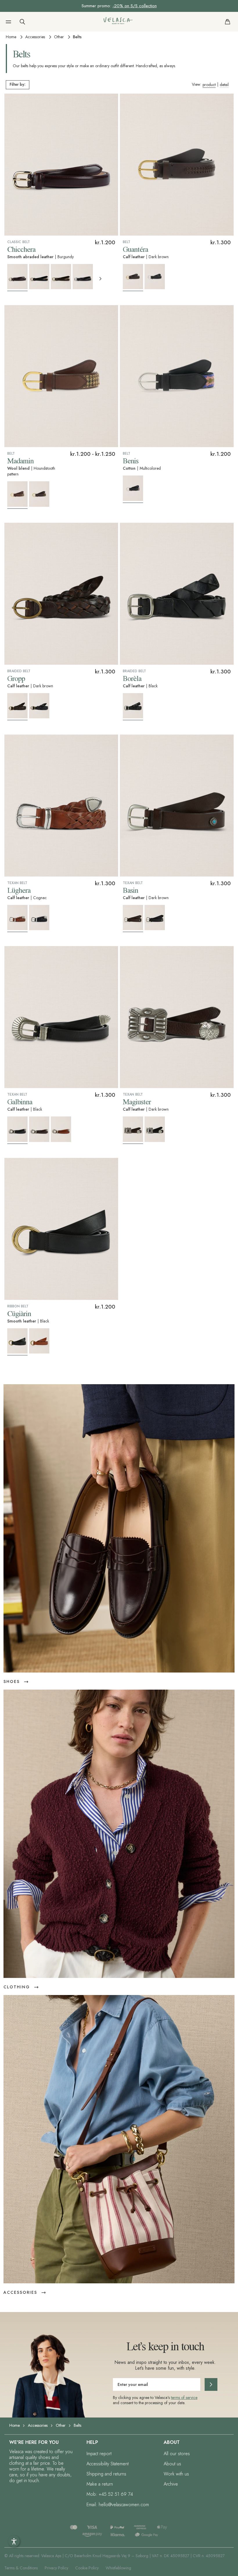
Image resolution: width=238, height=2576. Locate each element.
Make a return (100, 2484)
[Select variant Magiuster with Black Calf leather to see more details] (155, 1129)
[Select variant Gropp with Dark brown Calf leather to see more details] (17, 707)
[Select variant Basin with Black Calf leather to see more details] (155, 918)
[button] (8, 22)
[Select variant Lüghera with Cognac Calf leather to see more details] (17, 919)
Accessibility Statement (108, 2464)
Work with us (176, 2474)
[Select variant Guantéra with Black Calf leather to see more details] (155, 277)
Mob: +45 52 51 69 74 (110, 2494)
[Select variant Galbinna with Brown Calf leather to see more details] (61, 1129)
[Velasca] (118, 22)
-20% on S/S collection (135, 6)
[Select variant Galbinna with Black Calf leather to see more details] (17, 1130)
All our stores (177, 2454)
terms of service (184, 2398)
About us (172, 2464)
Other (59, 37)
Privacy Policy (56, 2568)
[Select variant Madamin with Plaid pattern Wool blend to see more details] (39, 494)
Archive (171, 2484)
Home (11, 37)
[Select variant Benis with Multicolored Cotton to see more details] (133, 489)
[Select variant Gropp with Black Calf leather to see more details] (39, 706)
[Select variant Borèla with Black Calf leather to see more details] (133, 707)
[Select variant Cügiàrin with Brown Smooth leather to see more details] (39, 1341)
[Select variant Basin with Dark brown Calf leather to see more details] (133, 919)
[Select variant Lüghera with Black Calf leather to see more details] (39, 918)
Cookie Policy (87, 2568)
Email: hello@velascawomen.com (118, 2505)
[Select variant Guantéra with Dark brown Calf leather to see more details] (133, 278)
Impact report (99, 2454)
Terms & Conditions (21, 2568)
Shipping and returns (106, 2474)
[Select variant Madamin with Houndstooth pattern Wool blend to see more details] (17, 495)
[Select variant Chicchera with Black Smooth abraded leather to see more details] (39, 277)
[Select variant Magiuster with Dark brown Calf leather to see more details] (133, 1130)
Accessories (35, 37)
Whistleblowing (118, 2568)
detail (224, 85)
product (209, 85)
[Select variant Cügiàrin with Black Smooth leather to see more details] (17, 1342)
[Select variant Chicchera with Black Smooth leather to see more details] (83, 277)
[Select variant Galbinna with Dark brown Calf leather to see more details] (39, 1129)
